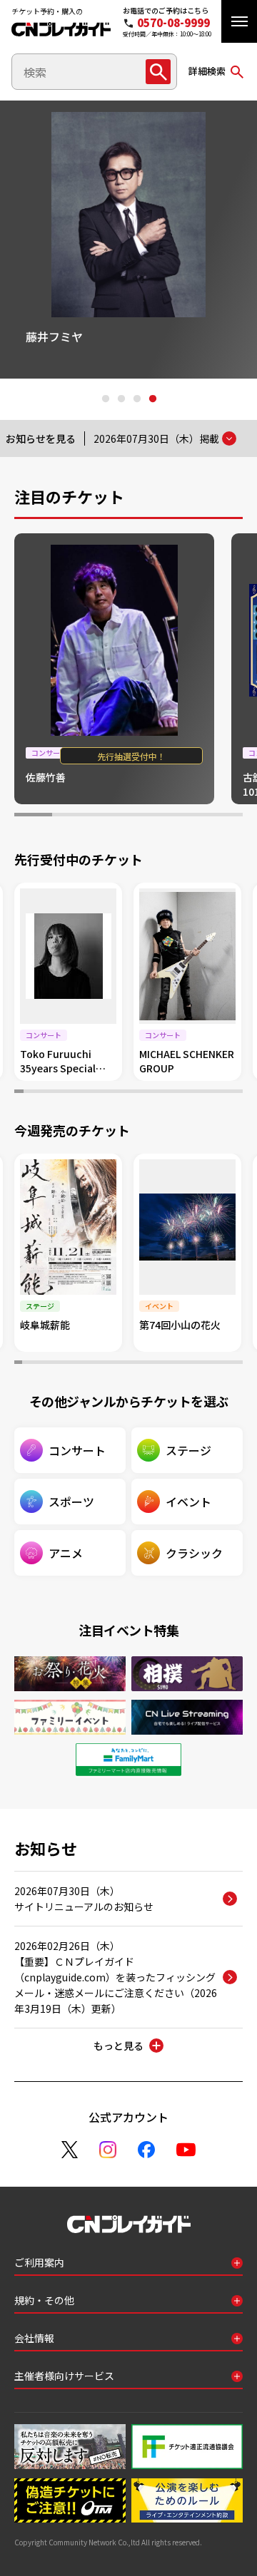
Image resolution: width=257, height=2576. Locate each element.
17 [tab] (165, 1093)
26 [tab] (209, 1364)
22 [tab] (211, 1093)
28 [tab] (224, 1364)
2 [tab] (121, 399)
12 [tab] (120, 1093)
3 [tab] (136, 399)
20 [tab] (192, 1093)
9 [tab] (92, 1093)
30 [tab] (239, 1364)
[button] (239, 21)
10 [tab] (101, 1093)
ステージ (188, 1450)
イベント (188, 1502)
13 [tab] (129, 1093)
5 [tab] (185, 816)
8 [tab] (83, 1093)
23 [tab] (220, 1093)
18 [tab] (175, 1093)
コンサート (77, 1450)
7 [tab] (74, 1093)
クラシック (194, 1553)
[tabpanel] (114, 669)
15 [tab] (147, 1093)
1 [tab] (105, 399)
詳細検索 (207, 71)
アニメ (66, 1553)
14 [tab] (137, 1093)
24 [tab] (229, 1093)
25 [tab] (238, 1093)
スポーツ (71, 1502)
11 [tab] (110, 1093)
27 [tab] (216, 1364)
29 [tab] (232, 1364)
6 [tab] (224, 816)
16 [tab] (156, 1093)
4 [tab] (152, 399)
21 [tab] (202, 1093)
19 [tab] (183, 1093)
